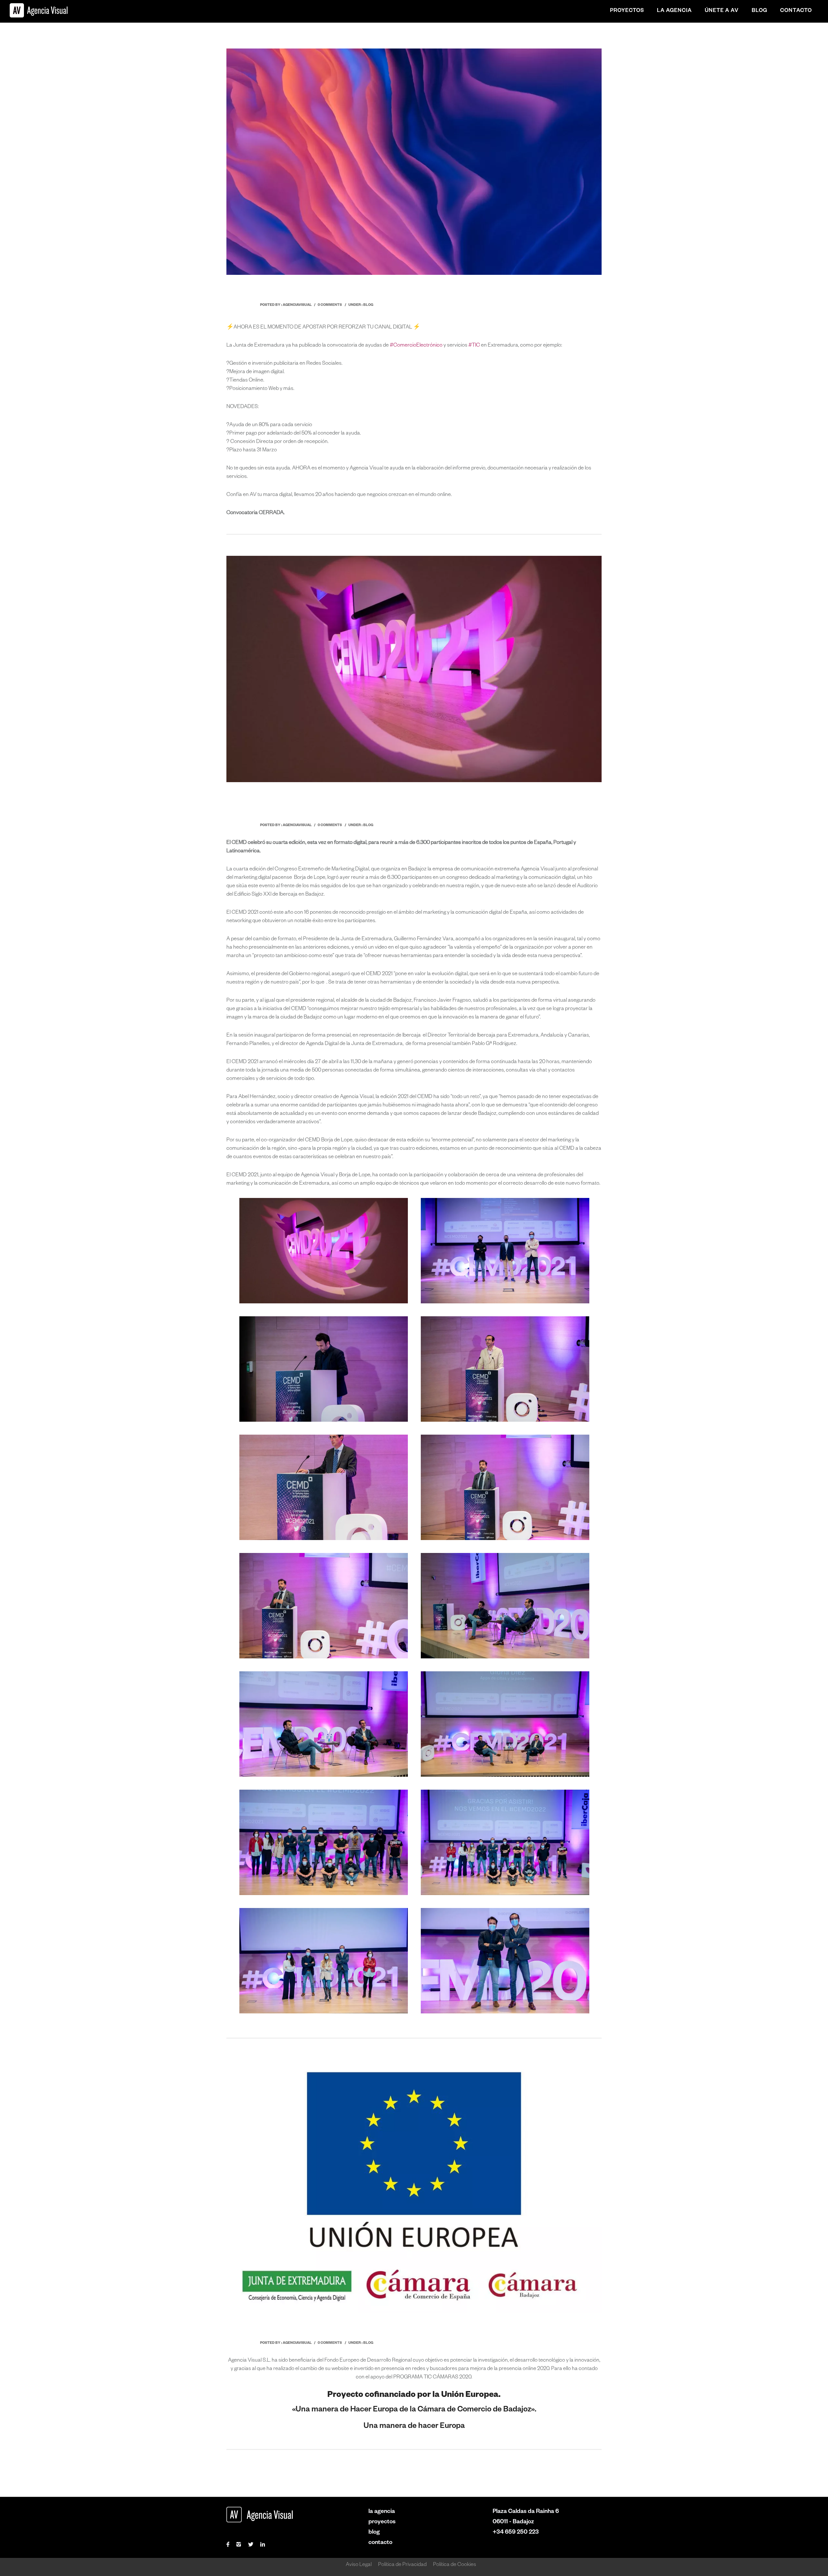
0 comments (330, 305)
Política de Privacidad (402, 2565)
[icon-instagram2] (240, 2545)
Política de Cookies (455, 2565)
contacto (380, 2543)
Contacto (796, 11)
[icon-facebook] (229, 2545)
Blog (759, 11)
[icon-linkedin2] (263, 2545)
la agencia (382, 2512)
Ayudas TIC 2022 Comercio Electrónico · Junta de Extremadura (393, 291)
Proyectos (627, 11)
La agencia (674, 11)
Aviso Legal (359, 2565)
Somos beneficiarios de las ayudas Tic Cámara (357, 2329)
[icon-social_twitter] (252, 2545)
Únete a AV (722, 11)
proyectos (382, 2522)
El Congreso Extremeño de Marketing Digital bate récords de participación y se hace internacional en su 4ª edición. (425, 805)
